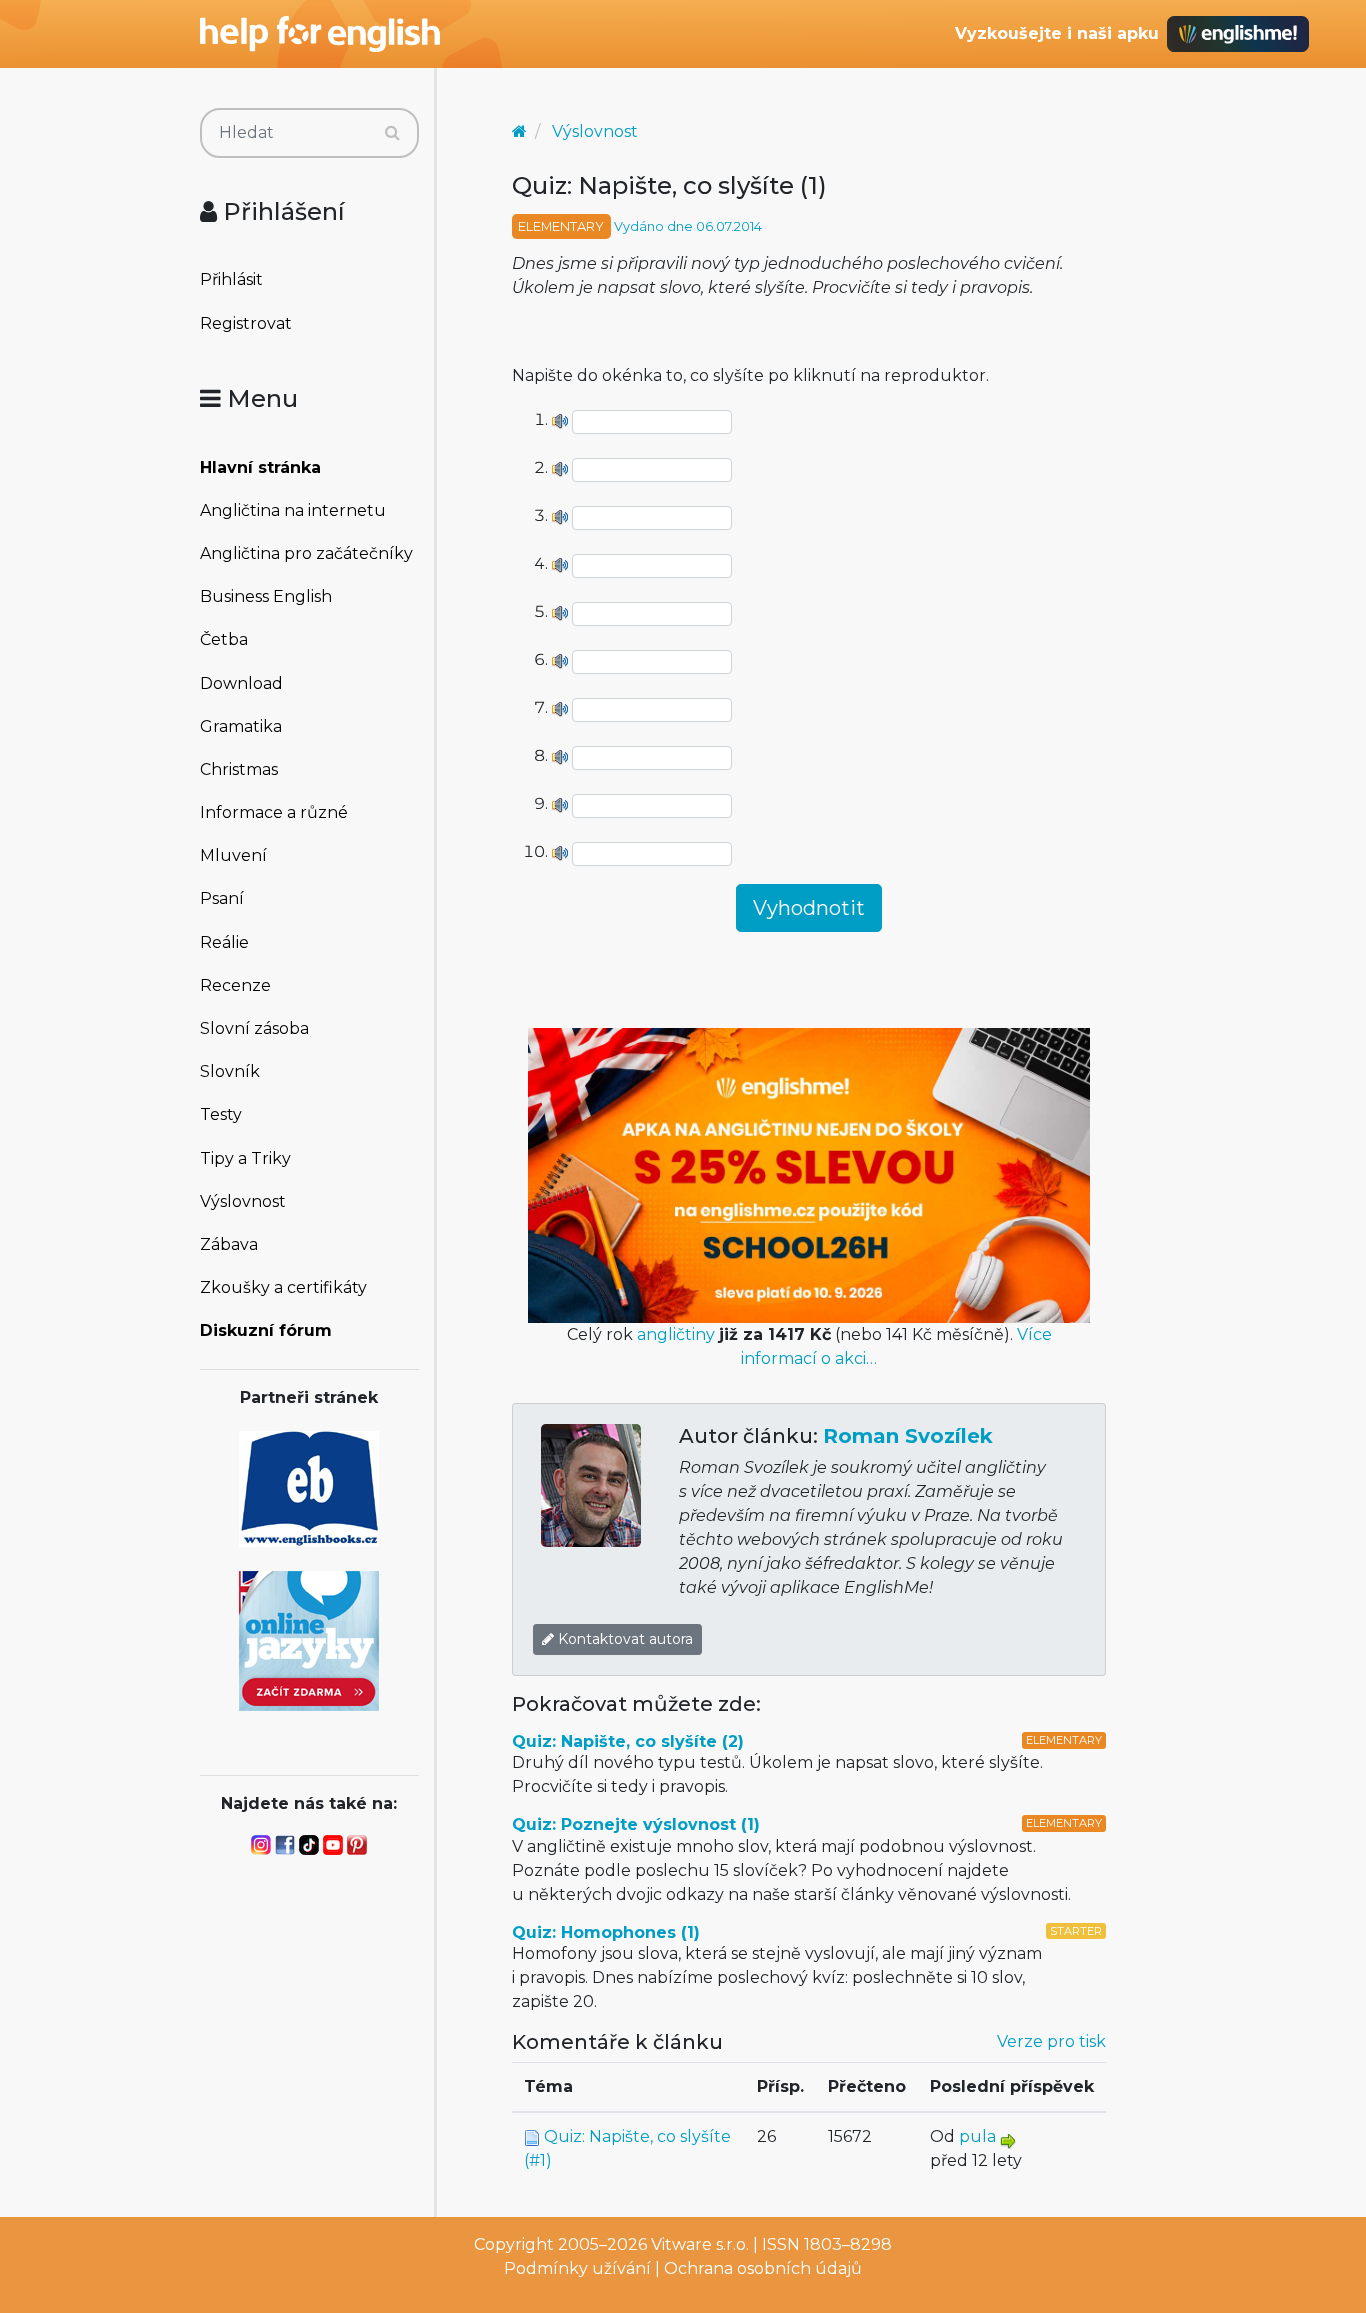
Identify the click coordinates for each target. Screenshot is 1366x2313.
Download (241, 683)
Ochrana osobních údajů (763, 2268)
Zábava (229, 1244)
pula (977, 2136)
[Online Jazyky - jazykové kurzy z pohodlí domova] (309, 1639)
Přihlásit (231, 279)
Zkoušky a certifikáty (283, 1287)
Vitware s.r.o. (700, 2244)
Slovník (230, 1071)
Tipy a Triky (245, 1158)
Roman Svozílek (908, 1436)
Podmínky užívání (577, 2268)
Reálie (224, 942)
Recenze (235, 985)
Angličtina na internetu (293, 510)
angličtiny (676, 1334)
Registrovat (246, 323)
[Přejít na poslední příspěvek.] (1008, 2139)
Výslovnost (243, 1201)
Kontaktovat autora (623, 1639)
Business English (266, 596)
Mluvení (233, 855)
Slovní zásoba (254, 1028)
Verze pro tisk (1051, 2041)
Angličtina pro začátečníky (306, 553)
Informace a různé (274, 812)
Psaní (222, 898)
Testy (221, 1114)
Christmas (239, 769)
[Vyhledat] (392, 133)
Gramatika (241, 726)
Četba (224, 639)
